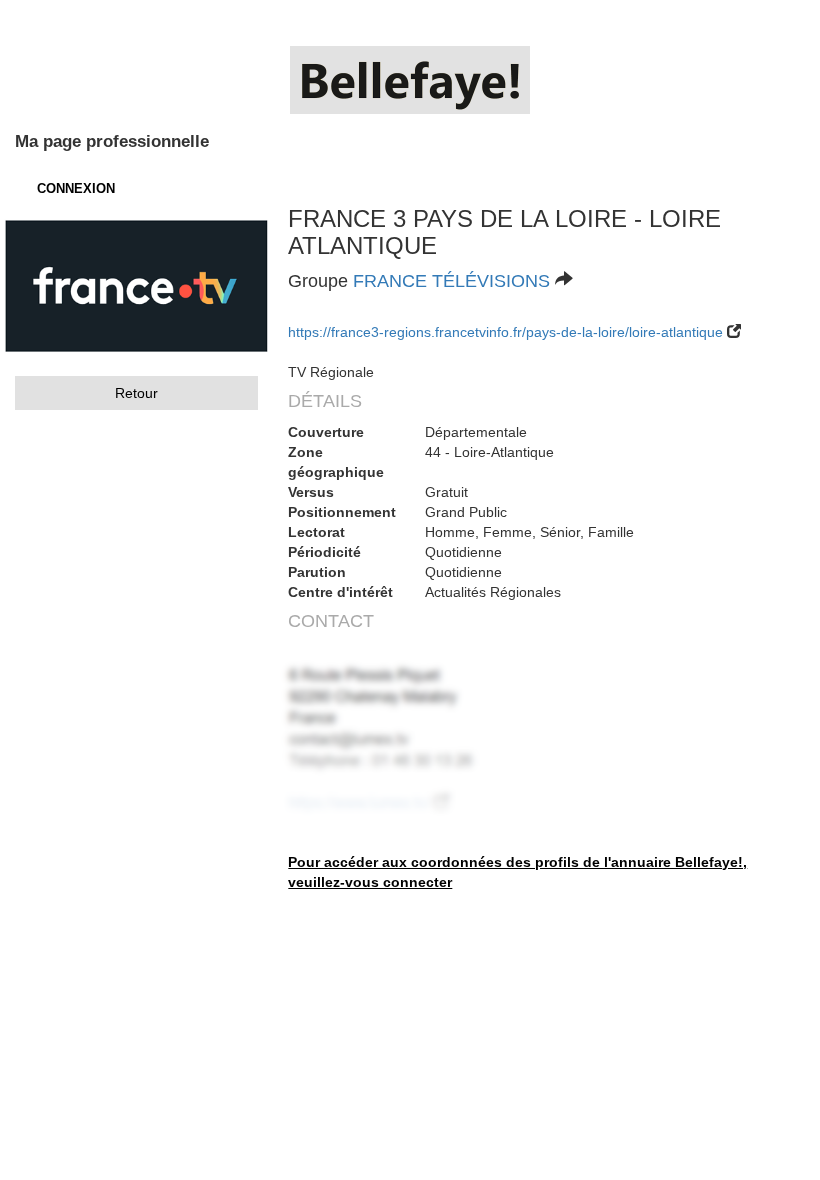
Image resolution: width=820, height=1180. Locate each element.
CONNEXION (76, 188)
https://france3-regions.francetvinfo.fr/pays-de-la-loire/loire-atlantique (505, 332)
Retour (136, 393)
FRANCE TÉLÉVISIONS (451, 281)
